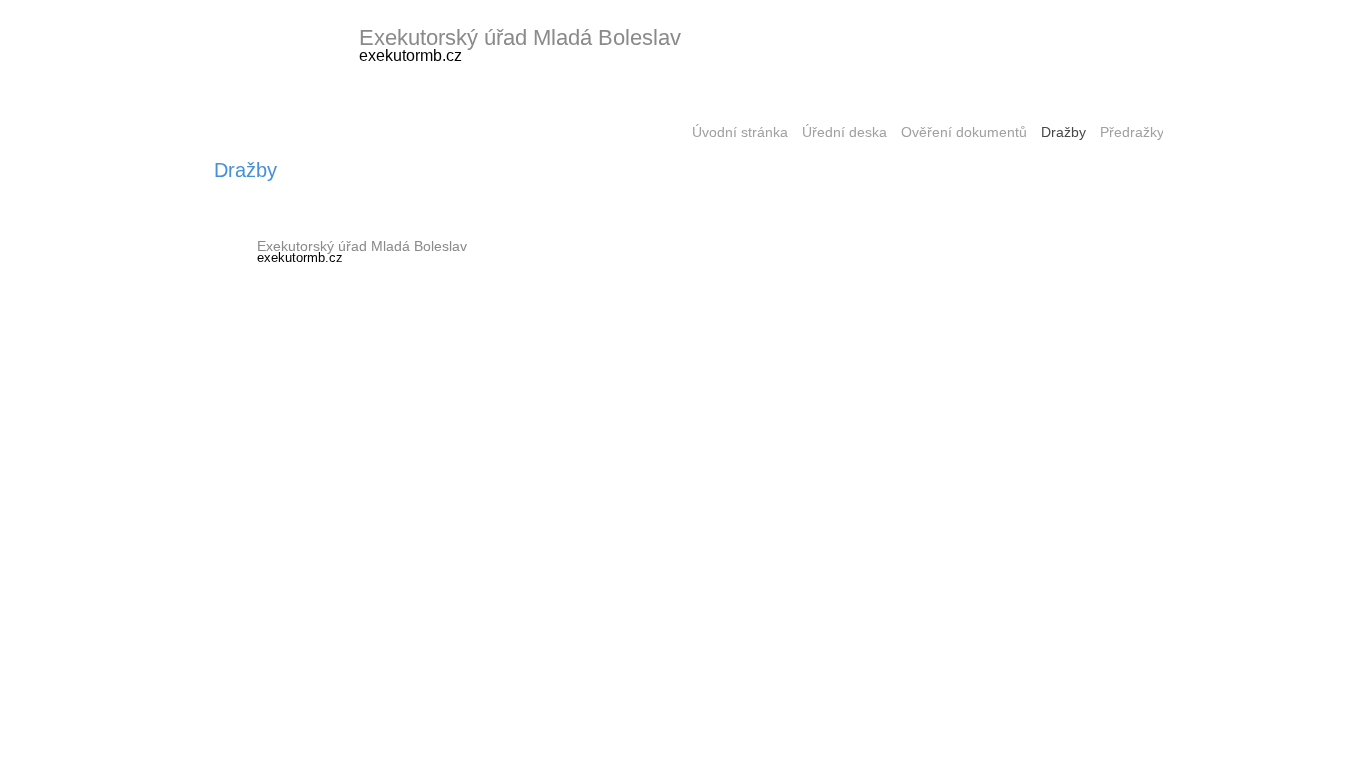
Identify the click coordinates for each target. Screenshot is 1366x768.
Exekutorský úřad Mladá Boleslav (520, 37)
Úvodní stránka (740, 132)
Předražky (1132, 132)
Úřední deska (844, 132)
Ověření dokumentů (964, 132)
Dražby (1063, 132)
